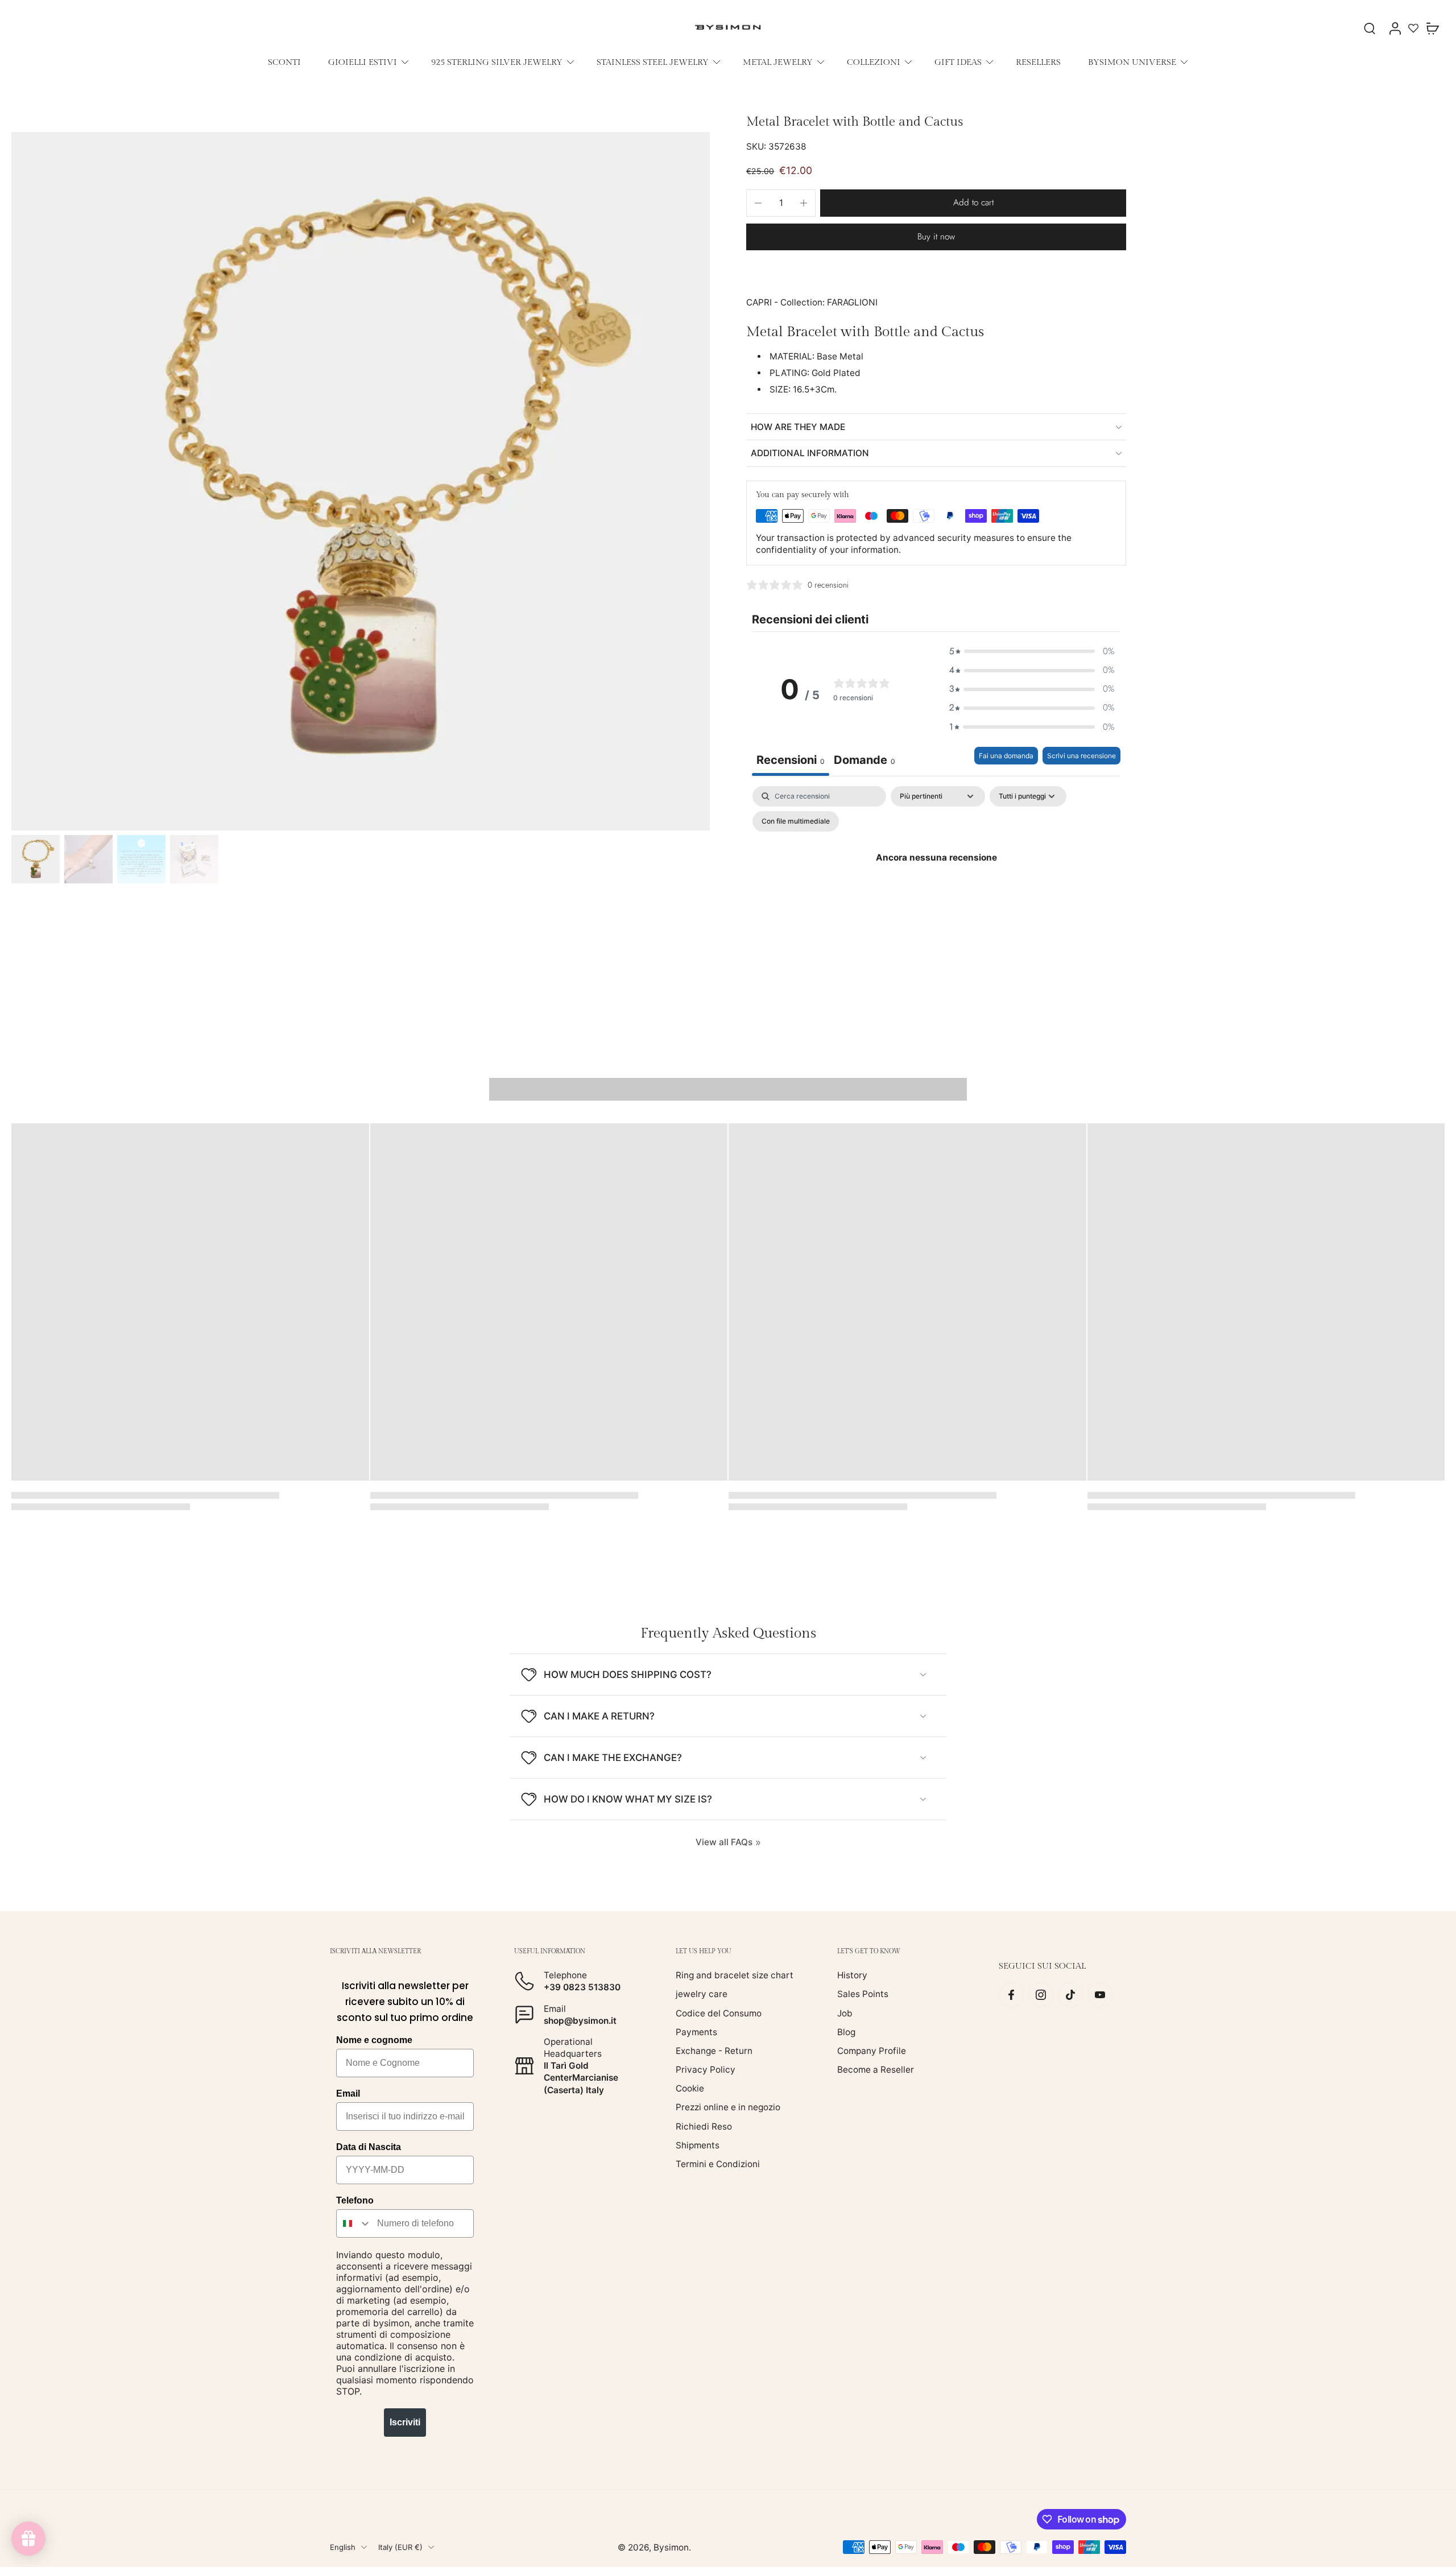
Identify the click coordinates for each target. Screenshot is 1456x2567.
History (852, 1975)
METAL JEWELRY (778, 62)
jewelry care (702, 1994)
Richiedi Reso (704, 2126)
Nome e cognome (374, 2040)
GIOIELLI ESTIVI (363, 62)
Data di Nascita (369, 2147)
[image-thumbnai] (36, 859)
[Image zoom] (361, 481)
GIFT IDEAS (958, 62)
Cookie (690, 2088)
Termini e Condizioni (718, 2164)
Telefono (355, 2200)
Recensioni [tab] (791, 760)
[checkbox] (796, 821)
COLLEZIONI (874, 62)
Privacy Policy (706, 2070)
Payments (696, 2031)
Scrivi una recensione (1081, 756)
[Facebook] (1011, 1995)
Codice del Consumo (719, 2013)
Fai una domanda (1006, 756)
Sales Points (863, 1994)
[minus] (758, 203)
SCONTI (284, 62)
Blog (846, 2031)
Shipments (698, 2145)
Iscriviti (405, 2422)
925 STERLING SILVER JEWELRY (497, 62)
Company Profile (872, 2051)
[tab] (864, 761)
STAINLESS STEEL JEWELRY (653, 62)
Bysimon (671, 2547)
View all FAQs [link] (724, 1842)
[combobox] (354, 2223)
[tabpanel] (936, 884)
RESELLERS (1038, 62)
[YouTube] (1100, 1995)
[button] (973, 203)
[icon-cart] (1432, 28)
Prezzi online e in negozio (728, 2107)
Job (845, 2013)
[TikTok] (1070, 1995)
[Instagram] (1041, 1995)
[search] (1370, 28)
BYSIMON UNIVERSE (1132, 62)
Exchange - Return (714, 2051)
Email (348, 2093)
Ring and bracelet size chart (735, 1975)
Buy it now (936, 237)
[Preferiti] (1413, 28)
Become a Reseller (876, 2070)
